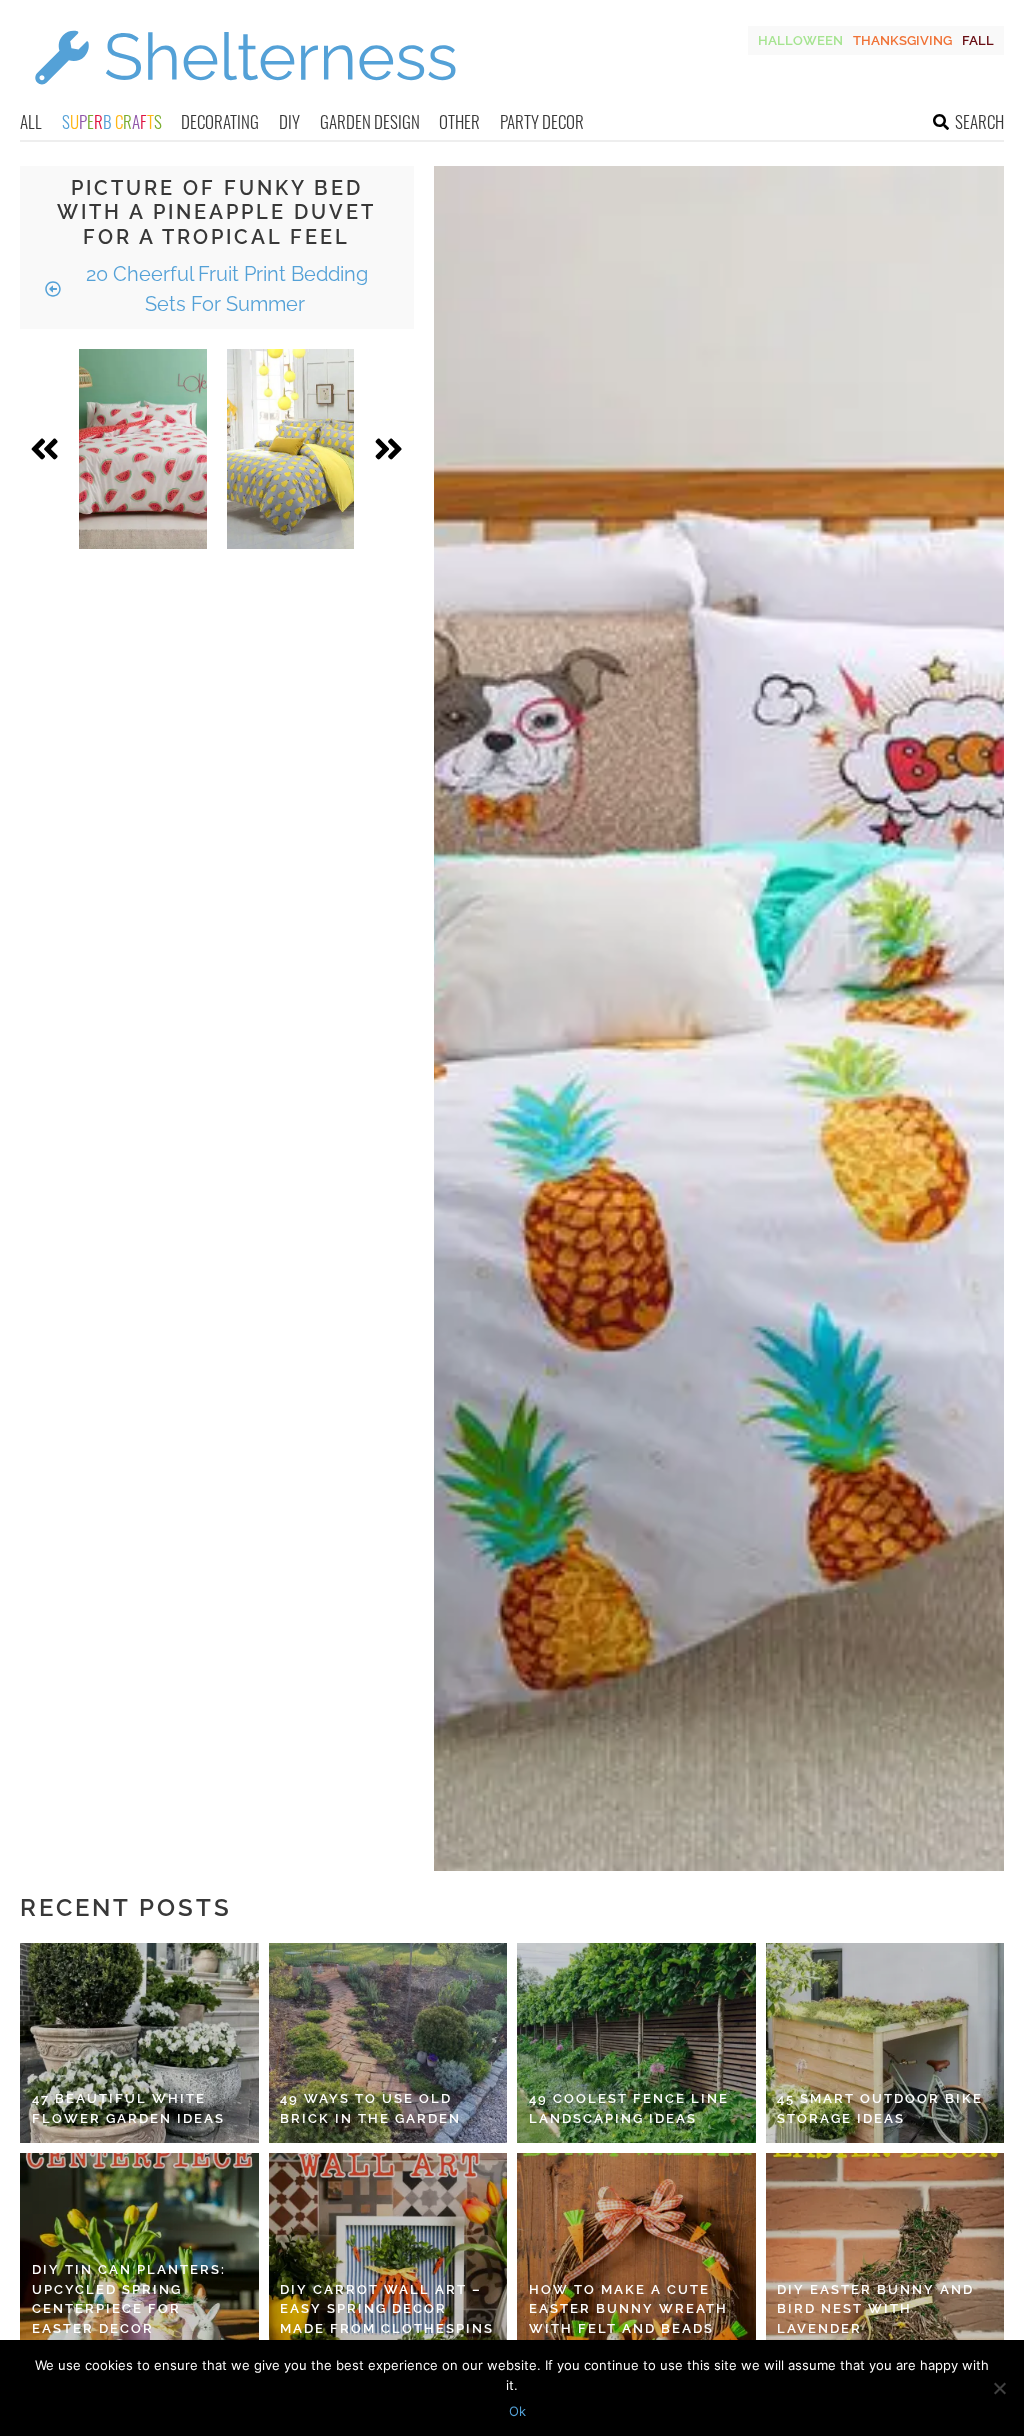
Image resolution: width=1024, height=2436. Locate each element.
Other (459, 121)
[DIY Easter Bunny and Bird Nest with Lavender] (885, 2253)
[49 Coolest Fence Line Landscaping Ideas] (636, 2043)
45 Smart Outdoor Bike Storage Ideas (880, 2108)
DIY (289, 121)
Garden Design (370, 121)
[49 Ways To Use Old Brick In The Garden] (388, 2043)
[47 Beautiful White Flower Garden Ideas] (139, 2043)
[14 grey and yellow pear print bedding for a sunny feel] (291, 449)
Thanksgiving (902, 40)
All (31, 121)
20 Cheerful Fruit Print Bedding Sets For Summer (224, 289)
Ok (517, 2411)
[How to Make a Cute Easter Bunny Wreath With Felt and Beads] (636, 2253)
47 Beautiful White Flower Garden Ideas (128, 2108)
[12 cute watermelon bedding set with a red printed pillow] (143, 449)
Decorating (220, 121)
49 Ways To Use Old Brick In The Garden (370, 2108)
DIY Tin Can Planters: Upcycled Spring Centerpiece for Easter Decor (129, 2299)
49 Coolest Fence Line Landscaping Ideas (629, 2108)
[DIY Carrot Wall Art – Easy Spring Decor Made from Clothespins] (388, 2253)
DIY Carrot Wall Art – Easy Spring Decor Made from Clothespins (387, 2309)
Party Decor (542, 121)
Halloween (800, 40)
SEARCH (979, 121)
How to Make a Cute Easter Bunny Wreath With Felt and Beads (628, 2309)
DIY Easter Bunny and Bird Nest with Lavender (875, 2309)
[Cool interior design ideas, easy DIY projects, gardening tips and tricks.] (245, 96)
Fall (978, 40)
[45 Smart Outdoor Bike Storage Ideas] (885, 2043)
